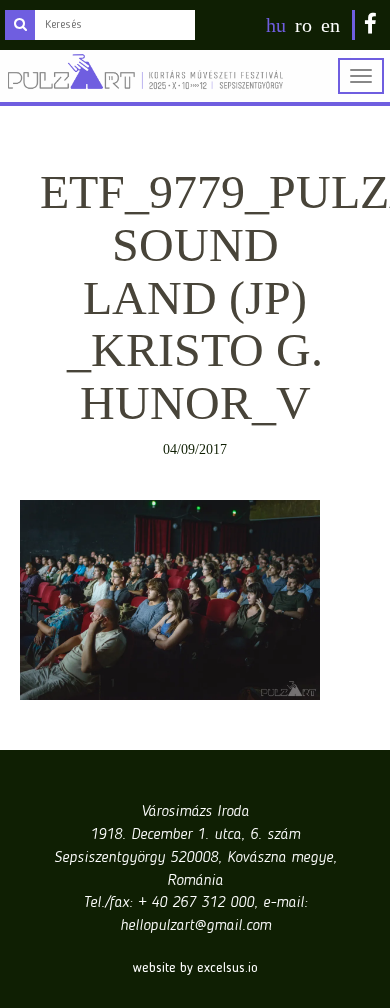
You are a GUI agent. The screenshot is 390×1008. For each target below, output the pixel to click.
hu (276, 25)
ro (303, 25)
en (330, 25)
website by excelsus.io (195, 968)
